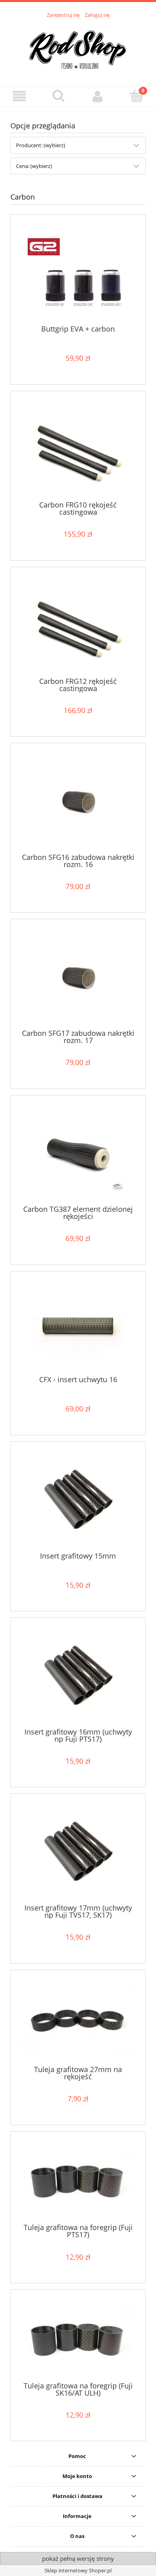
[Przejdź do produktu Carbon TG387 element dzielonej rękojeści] (78, 1153)
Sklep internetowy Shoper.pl (78, 2570)
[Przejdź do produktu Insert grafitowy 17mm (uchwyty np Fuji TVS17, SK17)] (78, 1852)
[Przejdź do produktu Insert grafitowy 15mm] (78, 1500)
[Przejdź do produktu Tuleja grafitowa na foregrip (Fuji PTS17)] (78, 2180)
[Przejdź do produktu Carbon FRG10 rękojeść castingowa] (78, 449)
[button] (20, 96)
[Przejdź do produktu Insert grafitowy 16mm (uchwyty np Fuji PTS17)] (78, 1676)
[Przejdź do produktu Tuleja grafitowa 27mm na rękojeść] (78, 2020)
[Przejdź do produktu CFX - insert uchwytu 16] (78, 1326)
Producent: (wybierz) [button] (41, 145)
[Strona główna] (78, 48)
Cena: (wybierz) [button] (34, 166)
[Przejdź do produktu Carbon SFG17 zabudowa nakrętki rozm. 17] (78, 977)
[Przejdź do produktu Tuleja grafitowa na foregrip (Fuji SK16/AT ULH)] (78, 2338)
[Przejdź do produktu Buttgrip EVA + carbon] (78, 273)
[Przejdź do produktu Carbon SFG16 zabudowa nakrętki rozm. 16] (78, 801)
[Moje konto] (98, 96)
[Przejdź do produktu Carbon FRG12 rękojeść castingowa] (78, 625)
